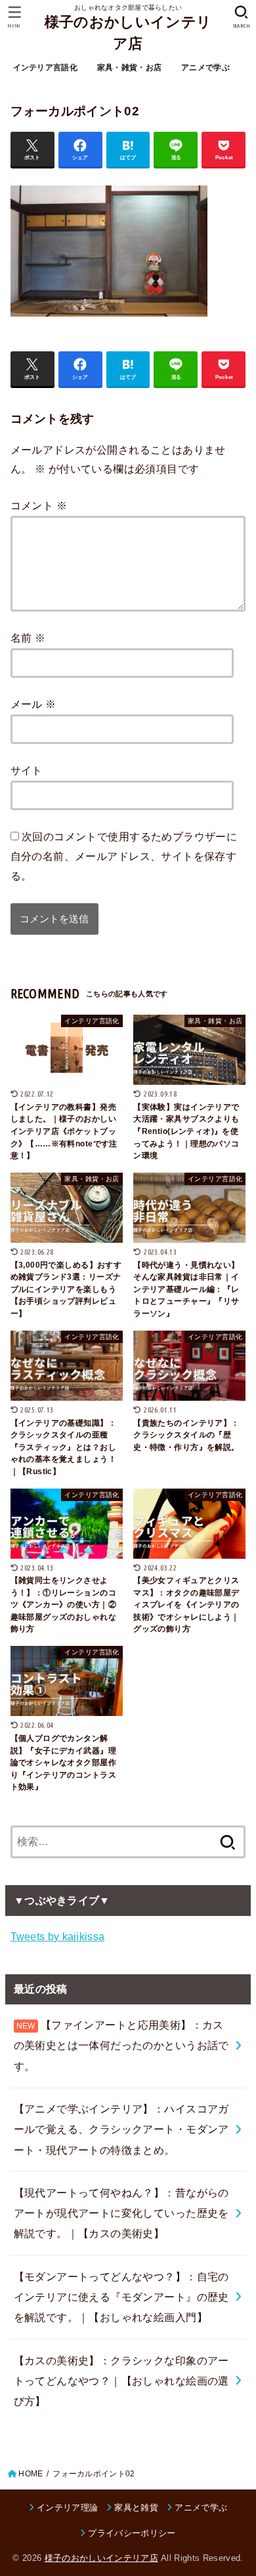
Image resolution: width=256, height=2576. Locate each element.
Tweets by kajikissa (58, 1936)
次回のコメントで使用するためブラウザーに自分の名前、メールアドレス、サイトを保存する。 (124, 856)
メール (33, 704)
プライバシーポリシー (132, 2533)
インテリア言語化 (45, 68)
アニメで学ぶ (205, 68)
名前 (28, 638)
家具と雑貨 (136, 2508)
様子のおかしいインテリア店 (128, 33)
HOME (31, 2474)
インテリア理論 (67, 2508)
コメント (39, 505)
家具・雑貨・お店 (129, 68)
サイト (27, 770)
